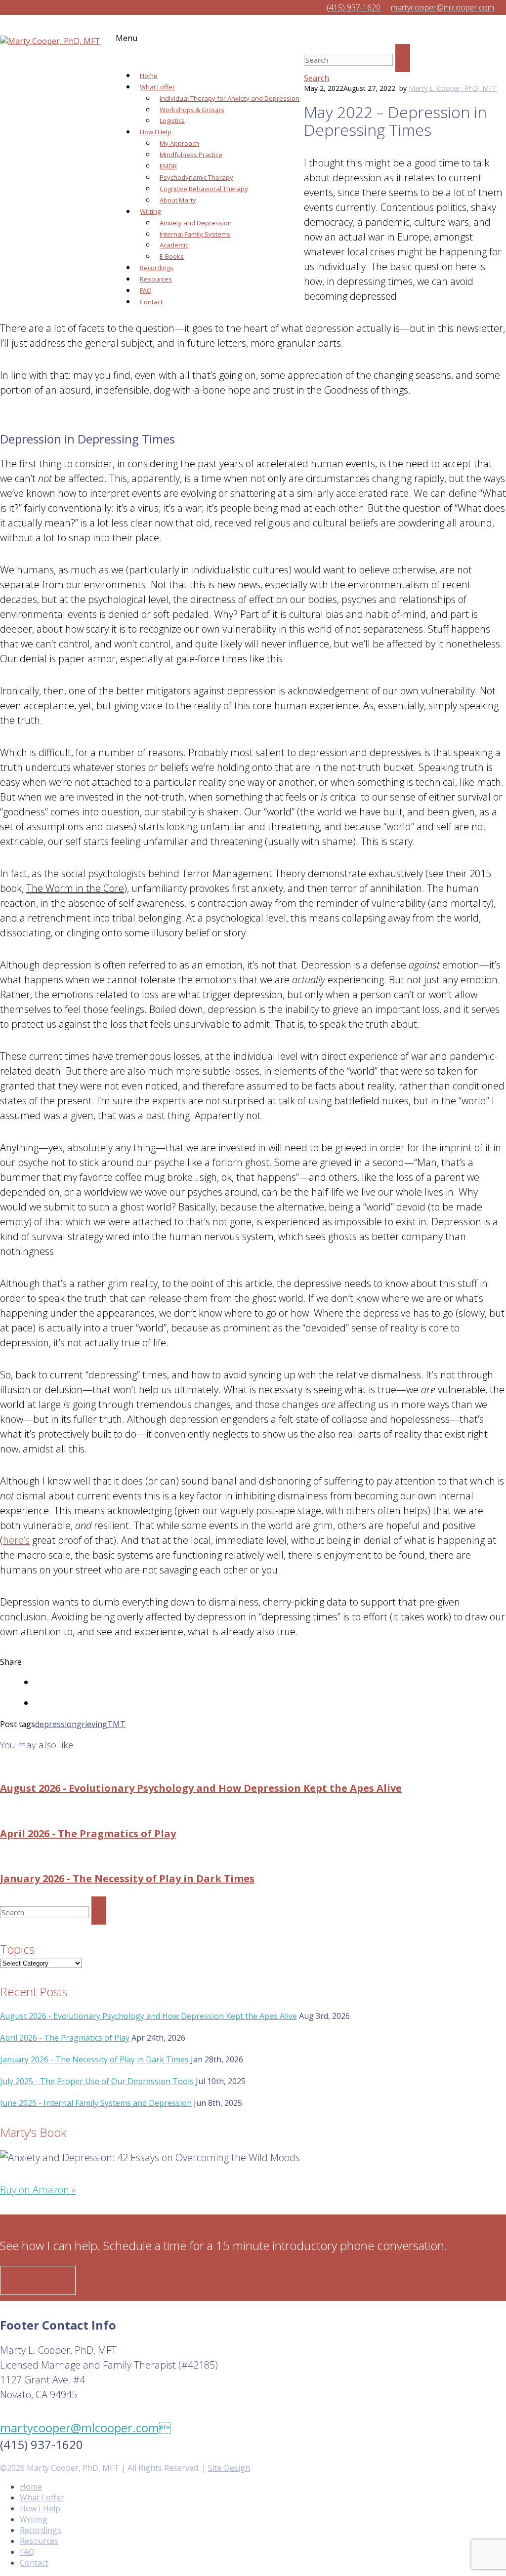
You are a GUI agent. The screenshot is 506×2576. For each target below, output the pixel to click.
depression (56, 1724)
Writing (150, 211)
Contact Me (38, 2280)
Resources (156, 279)
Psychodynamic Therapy (196, 177)
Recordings (157, 268)
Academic (174, 245)
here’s (16, 1540)
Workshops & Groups (192, 110)
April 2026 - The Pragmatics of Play (88, 1833)
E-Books (172, 256)
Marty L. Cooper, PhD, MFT (453, 88)
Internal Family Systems (195, 234)
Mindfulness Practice (191, 155)
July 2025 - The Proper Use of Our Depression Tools (97, 2081)
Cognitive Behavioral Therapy (204, 189)
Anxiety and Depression (196, 223)
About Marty (178, 200)
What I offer (157, 87)
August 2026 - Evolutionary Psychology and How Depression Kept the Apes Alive (201, 1788)
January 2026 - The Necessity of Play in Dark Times (127, 1878)
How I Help (156, 132)
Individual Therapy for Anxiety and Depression (230, 98)
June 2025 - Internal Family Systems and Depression (96, 2103)
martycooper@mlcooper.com (85, 2428)
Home (149, 76)
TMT (116, 1724)
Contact (151, 302)
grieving (92, 1724)
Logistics (172, 121)
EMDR (168, 166)
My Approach (179, 143)
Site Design (229, 2468)
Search (316, 78)
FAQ (146, 290)
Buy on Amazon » (38, 2190)
